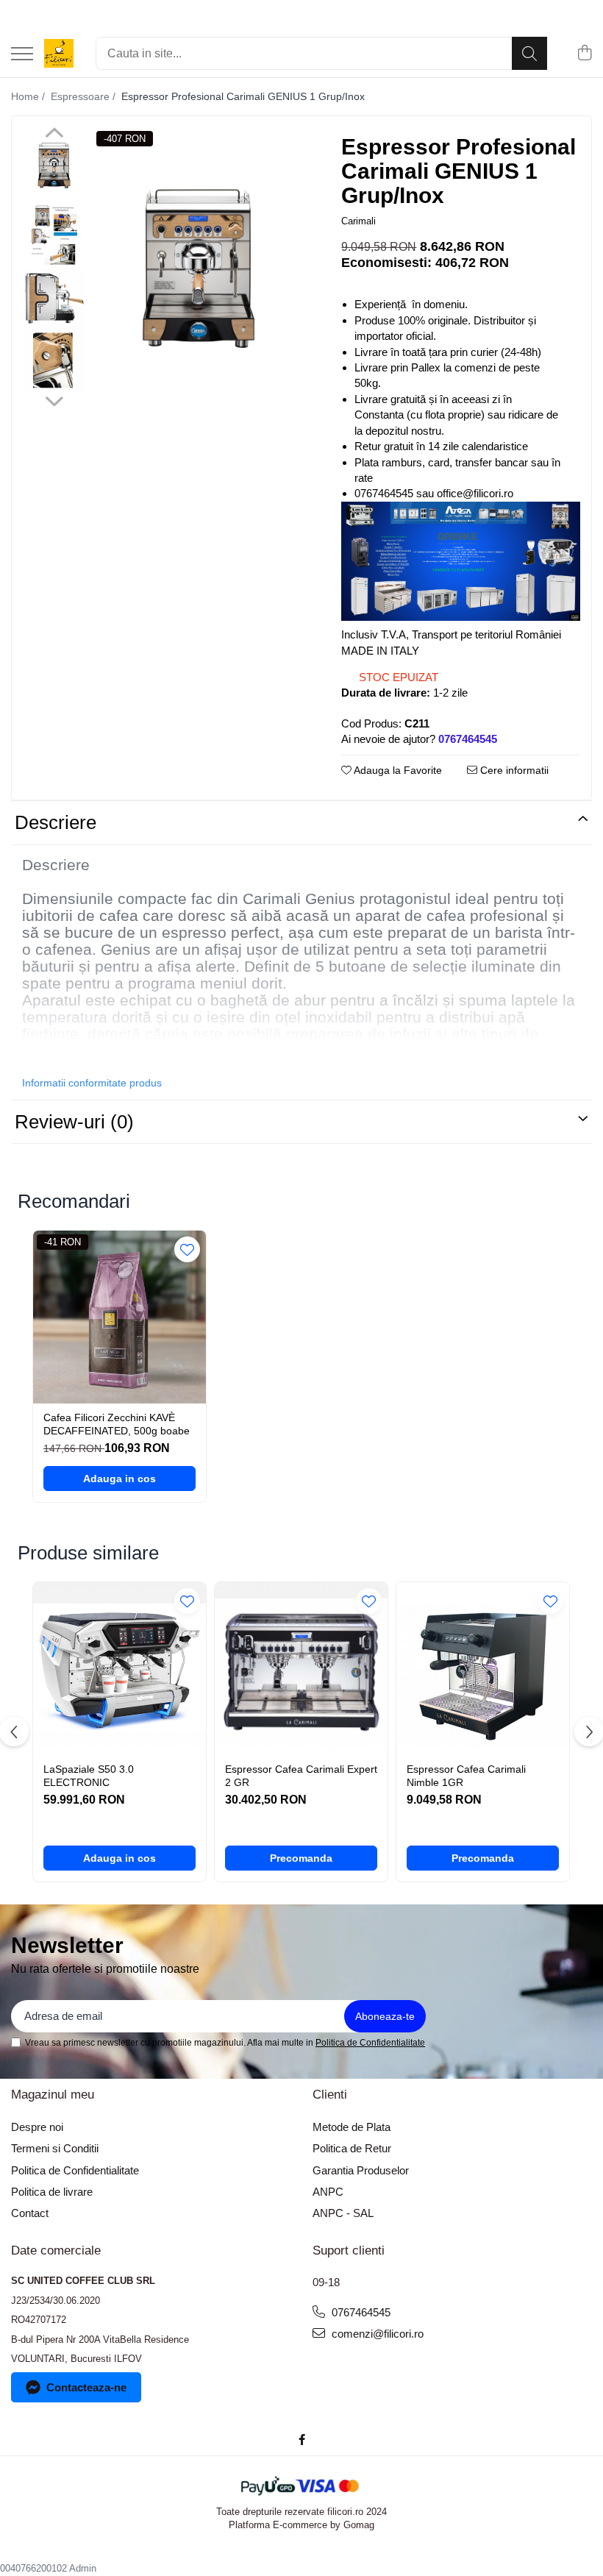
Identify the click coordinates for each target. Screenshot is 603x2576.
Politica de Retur (352, 2148)
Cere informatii (513, 770)
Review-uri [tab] (74, 1122)
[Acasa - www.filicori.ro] (59, 54)
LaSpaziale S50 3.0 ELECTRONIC (89, 1776)
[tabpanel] (199, 268)
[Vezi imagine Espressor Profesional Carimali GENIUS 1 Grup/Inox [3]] (54, 361)
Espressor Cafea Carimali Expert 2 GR (301, 1776)
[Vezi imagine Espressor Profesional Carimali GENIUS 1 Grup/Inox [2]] (54, 298)
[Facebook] (302, 2440)
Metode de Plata (352, 2127)
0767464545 (360, 2312)
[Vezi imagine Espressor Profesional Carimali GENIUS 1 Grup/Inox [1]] (54, 236)
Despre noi (37, 2127)
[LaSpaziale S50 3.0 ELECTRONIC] (119, 1669)
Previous (54, 135)
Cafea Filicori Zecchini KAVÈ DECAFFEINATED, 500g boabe (117, 1424)
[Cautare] (529, 53)
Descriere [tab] (56, 822)
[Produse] (22, 55)
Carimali (358, 221)
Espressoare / (85, 96)
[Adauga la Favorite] (187, 1249)
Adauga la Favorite (397, 770)
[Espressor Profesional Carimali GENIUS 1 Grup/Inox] (199, 268)
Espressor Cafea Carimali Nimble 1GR (466, 1776)
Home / (29, 96)
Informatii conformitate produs (92, 1083)
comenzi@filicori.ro (376, 2334)
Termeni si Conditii (55, 2148)
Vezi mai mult (56, 1057)
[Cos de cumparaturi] (584, 54)
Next (54, 399)
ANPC (328, 2192)
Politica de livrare (52, 2192)
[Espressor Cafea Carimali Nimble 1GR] (483, 1669)
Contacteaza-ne (86, 2387)
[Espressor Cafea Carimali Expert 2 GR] (301, 1669)
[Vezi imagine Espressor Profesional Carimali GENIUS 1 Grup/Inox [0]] (54, 166)
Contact (30, 2213)
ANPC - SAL (343, 2213)
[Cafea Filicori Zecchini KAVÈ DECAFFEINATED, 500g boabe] (119, 1317)
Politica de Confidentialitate (370, 2043)
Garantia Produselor (361, 2170)
